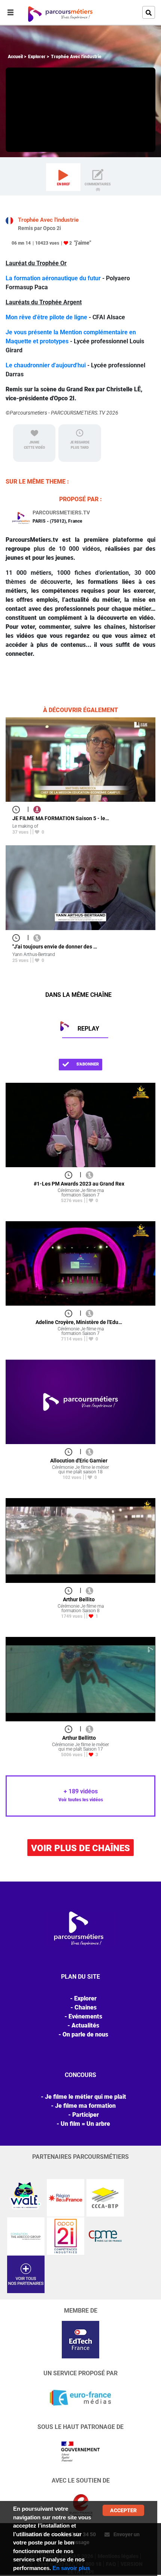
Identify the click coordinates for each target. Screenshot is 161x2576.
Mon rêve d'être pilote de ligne (46, 317)
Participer (86, 2115)
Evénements (85, 2016)
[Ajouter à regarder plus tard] (18, 809)
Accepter (123, 2510)
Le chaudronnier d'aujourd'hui (46, 365)
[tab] (63, 177)
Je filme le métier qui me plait (86, 2097)
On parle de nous (85, 2034)
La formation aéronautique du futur (53, 278)
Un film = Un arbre (85, 2124)
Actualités (85, 2025)
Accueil (15, 57)
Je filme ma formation (85, 2106)
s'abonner (87, 1064)
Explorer (37, 57)
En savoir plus (71, 2568)
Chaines (86, 2007)
